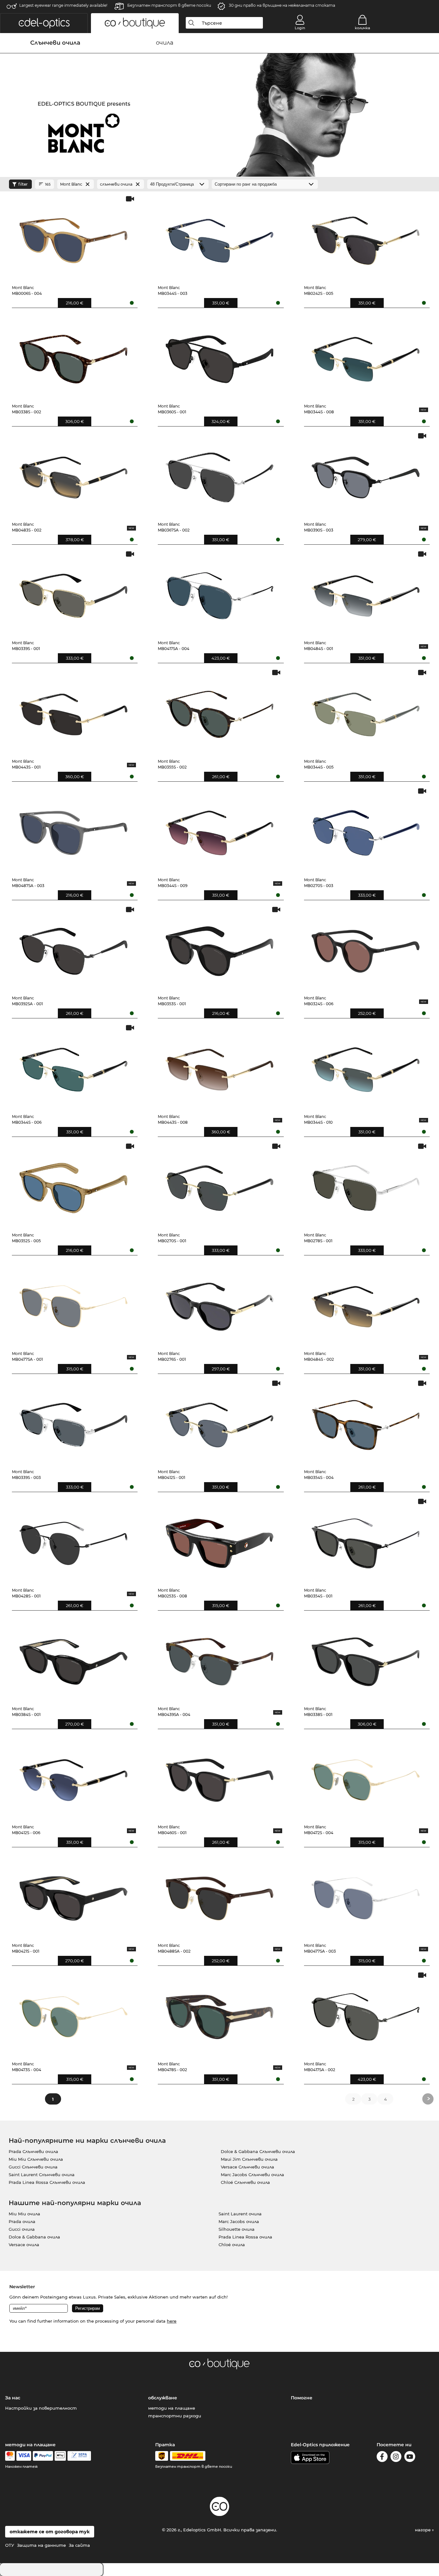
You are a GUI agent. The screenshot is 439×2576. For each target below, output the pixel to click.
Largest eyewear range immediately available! (63, 5)
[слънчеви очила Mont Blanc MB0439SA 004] (219, 1659)
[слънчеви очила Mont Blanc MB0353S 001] (219, 948)
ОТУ (10, 2545)
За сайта (79, 2545)
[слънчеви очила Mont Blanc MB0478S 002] (219, 2014)
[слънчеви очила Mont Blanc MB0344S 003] (219, 237)
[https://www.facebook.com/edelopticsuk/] (382, 2458)
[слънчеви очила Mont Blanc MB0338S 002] (74, 356)
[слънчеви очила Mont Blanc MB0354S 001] (366, 1540)
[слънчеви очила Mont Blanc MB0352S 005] (74, 1185)
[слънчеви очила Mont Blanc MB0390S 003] (366, 475)
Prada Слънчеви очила (33, 2151)
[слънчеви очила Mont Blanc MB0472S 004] (366, 1777)
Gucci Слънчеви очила (33, 2167)
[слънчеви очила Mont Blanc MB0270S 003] (366, 830)
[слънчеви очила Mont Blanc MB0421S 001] (74, 1895)
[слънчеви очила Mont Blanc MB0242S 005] (366, 237)
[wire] (79, 2456)
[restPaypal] (43, 2456)
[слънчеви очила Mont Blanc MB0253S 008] (219, 1540)
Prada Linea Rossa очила (245, 2237)
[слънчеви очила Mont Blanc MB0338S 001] (366, 1659)
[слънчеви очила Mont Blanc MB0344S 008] (366, 356)
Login (300, 28)
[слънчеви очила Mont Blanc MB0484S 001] (366, 593)
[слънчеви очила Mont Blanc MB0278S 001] (366, 1185)
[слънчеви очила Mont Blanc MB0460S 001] (219, 1777)
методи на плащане (172, 2408)
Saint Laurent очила (240, 2214)
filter (23, 184)
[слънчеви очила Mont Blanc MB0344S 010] (366, 1066)
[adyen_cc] (10, 2456)
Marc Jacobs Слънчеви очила (252, 2175)
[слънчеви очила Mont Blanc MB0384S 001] (74, 1659)
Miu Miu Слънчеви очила (36, 2159)
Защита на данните (41, 2545)
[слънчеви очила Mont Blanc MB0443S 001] (74, 711)
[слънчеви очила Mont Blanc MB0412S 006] (74, 1777)
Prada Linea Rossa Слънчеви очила (47, 2182)
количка (362, 28)
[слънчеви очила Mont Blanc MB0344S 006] (74, 1066)
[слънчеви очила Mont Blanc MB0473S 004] (74, 2014)
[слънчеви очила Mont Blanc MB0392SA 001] (74, 948)
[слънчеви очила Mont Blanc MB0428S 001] (74, 1540)
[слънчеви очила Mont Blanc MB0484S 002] (366, 1303)
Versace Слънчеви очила (247, 2167)
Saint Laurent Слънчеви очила (42, 2175)
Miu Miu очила (24, 2214)
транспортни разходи (175, 2416)
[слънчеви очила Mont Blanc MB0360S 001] (219, 356)
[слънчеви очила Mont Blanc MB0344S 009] (219, 830)
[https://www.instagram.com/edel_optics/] (396, 2458)
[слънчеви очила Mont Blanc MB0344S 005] (366, 711)
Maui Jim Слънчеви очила (249, 2159)
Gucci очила (22, 2229)
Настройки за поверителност (41, 2408)
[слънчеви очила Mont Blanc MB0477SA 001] (74, 1303)
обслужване (163, 2398)
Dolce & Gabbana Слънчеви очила (258, 2151)
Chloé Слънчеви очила (245, 2182)
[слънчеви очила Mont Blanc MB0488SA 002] (219, 1895)
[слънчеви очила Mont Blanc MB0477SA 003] (366, 1895)
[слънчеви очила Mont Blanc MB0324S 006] (366, 948)
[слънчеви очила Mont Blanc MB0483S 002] (74, 475)
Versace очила (24, 2245)
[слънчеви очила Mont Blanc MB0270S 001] (219, 1185)
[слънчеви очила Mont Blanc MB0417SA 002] (366, 2014)
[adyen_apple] (60, 2456)
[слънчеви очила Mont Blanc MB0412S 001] (219, 1422)
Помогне (302, 2398)
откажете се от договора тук (50, 2532)
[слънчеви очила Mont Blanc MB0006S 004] (74, 237)
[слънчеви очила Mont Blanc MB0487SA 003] (74, 830)
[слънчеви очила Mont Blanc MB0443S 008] (219, 1066)
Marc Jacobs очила (239, 2221)
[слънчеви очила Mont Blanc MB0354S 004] (366, 1422)
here (172, 2321)
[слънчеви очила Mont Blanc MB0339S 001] (74, 593)
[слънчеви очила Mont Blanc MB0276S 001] (219, 1303)
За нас (13, 2398)
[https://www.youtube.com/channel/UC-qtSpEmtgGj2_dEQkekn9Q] (410, 2458)
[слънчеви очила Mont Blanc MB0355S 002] (219, 711)
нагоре (423, 2530)
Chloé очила (232, 2245)
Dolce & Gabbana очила (34, 2237)
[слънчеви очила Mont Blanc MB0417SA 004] (219, 593)
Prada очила (22, 2221)
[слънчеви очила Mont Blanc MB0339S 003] (74, 1422)
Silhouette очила (237, 2229)
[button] (44, 23)
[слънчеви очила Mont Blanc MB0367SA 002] (219, 475)
